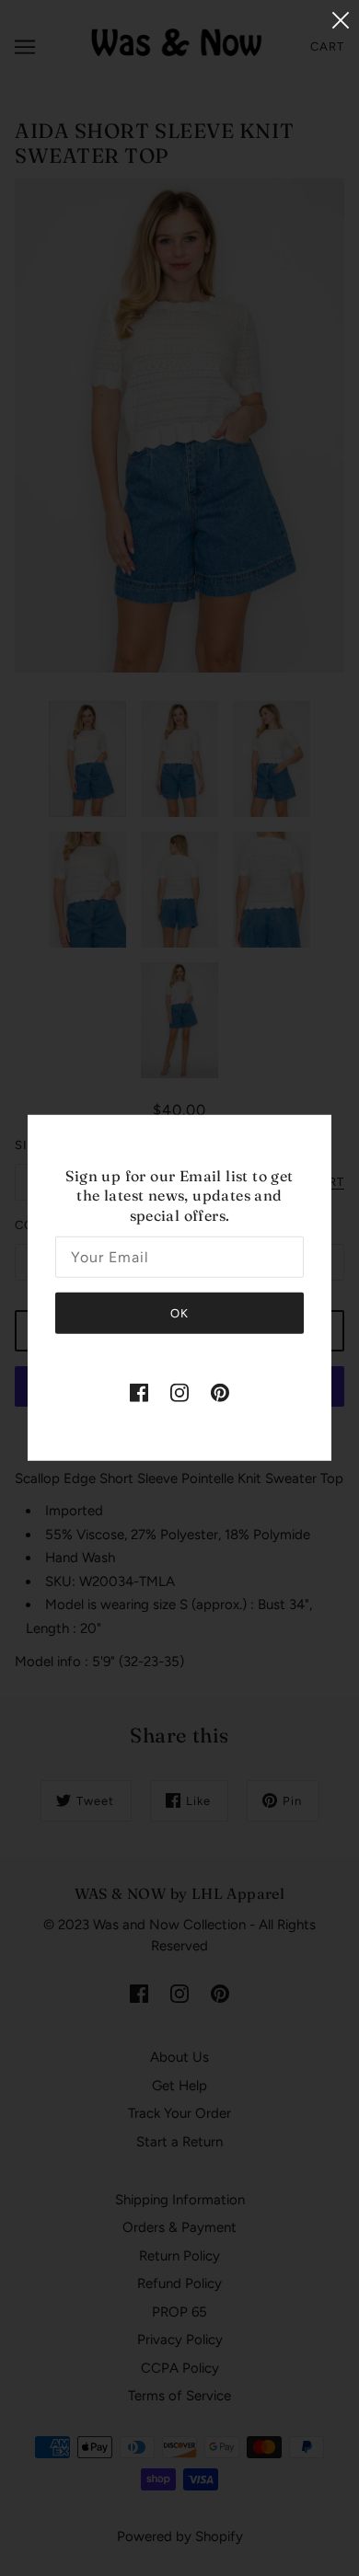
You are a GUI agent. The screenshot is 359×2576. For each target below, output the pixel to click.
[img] (139, 1392)
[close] (341, 20)
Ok (179, 1313)
